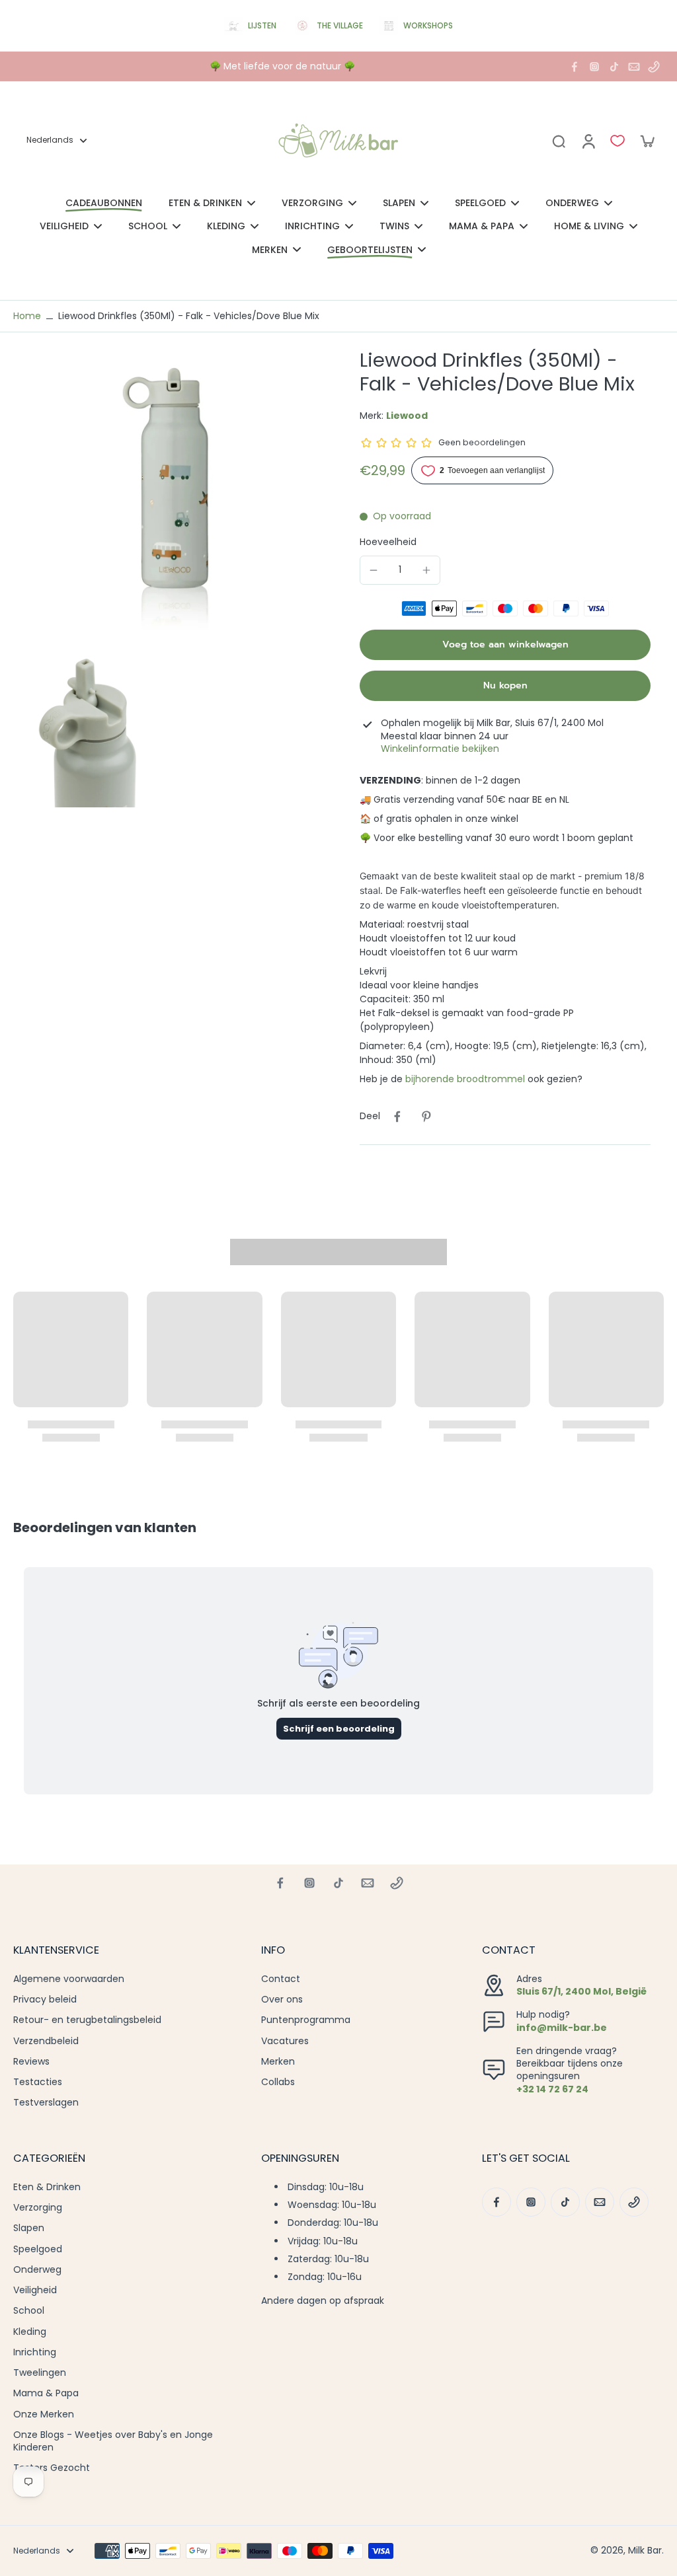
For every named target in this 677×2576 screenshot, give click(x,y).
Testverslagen (46, 2103)
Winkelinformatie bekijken (440, 749)
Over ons (282, 2000)
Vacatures (285, 2041)
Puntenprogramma (306, 2020)
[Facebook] (575, 67)
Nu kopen (505, 685)
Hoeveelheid (388, 542)
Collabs (278, 2082)
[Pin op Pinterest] (426, 1117)
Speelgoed (38, 2249)
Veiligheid (35, 2290)
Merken (278, 2062)
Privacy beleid (45, 2000)
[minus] (374, 570)
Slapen (29, 2228)
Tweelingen (40, 2373)
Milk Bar (645, 2550)
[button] (505, 645)
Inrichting (35, 2352)
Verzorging (38, 2208)
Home (27, 316)
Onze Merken (44, 2414)
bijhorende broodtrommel (465, 1079)
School (29, 2311)
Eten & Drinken (47, 2187)
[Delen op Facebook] (397, 1117)
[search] (559, 141)
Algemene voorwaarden (69, 1979)
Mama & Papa (46, 2393)
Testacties (38, 2082)
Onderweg (37, 2270)
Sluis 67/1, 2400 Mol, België (581, 1991)
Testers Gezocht (52, 2468)
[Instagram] (594, 67)
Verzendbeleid (46, 2041)
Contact (281, 1979)
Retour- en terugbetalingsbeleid (87, 2020)
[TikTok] (614, 67)
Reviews (31, 2062)
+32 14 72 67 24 (552, 2089)
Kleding (30, 2332)
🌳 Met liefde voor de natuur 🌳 (282, 66)
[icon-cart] (647, 141)
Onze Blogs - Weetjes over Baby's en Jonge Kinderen (113, 2441)
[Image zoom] (165, 500)
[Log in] (588, 141)
